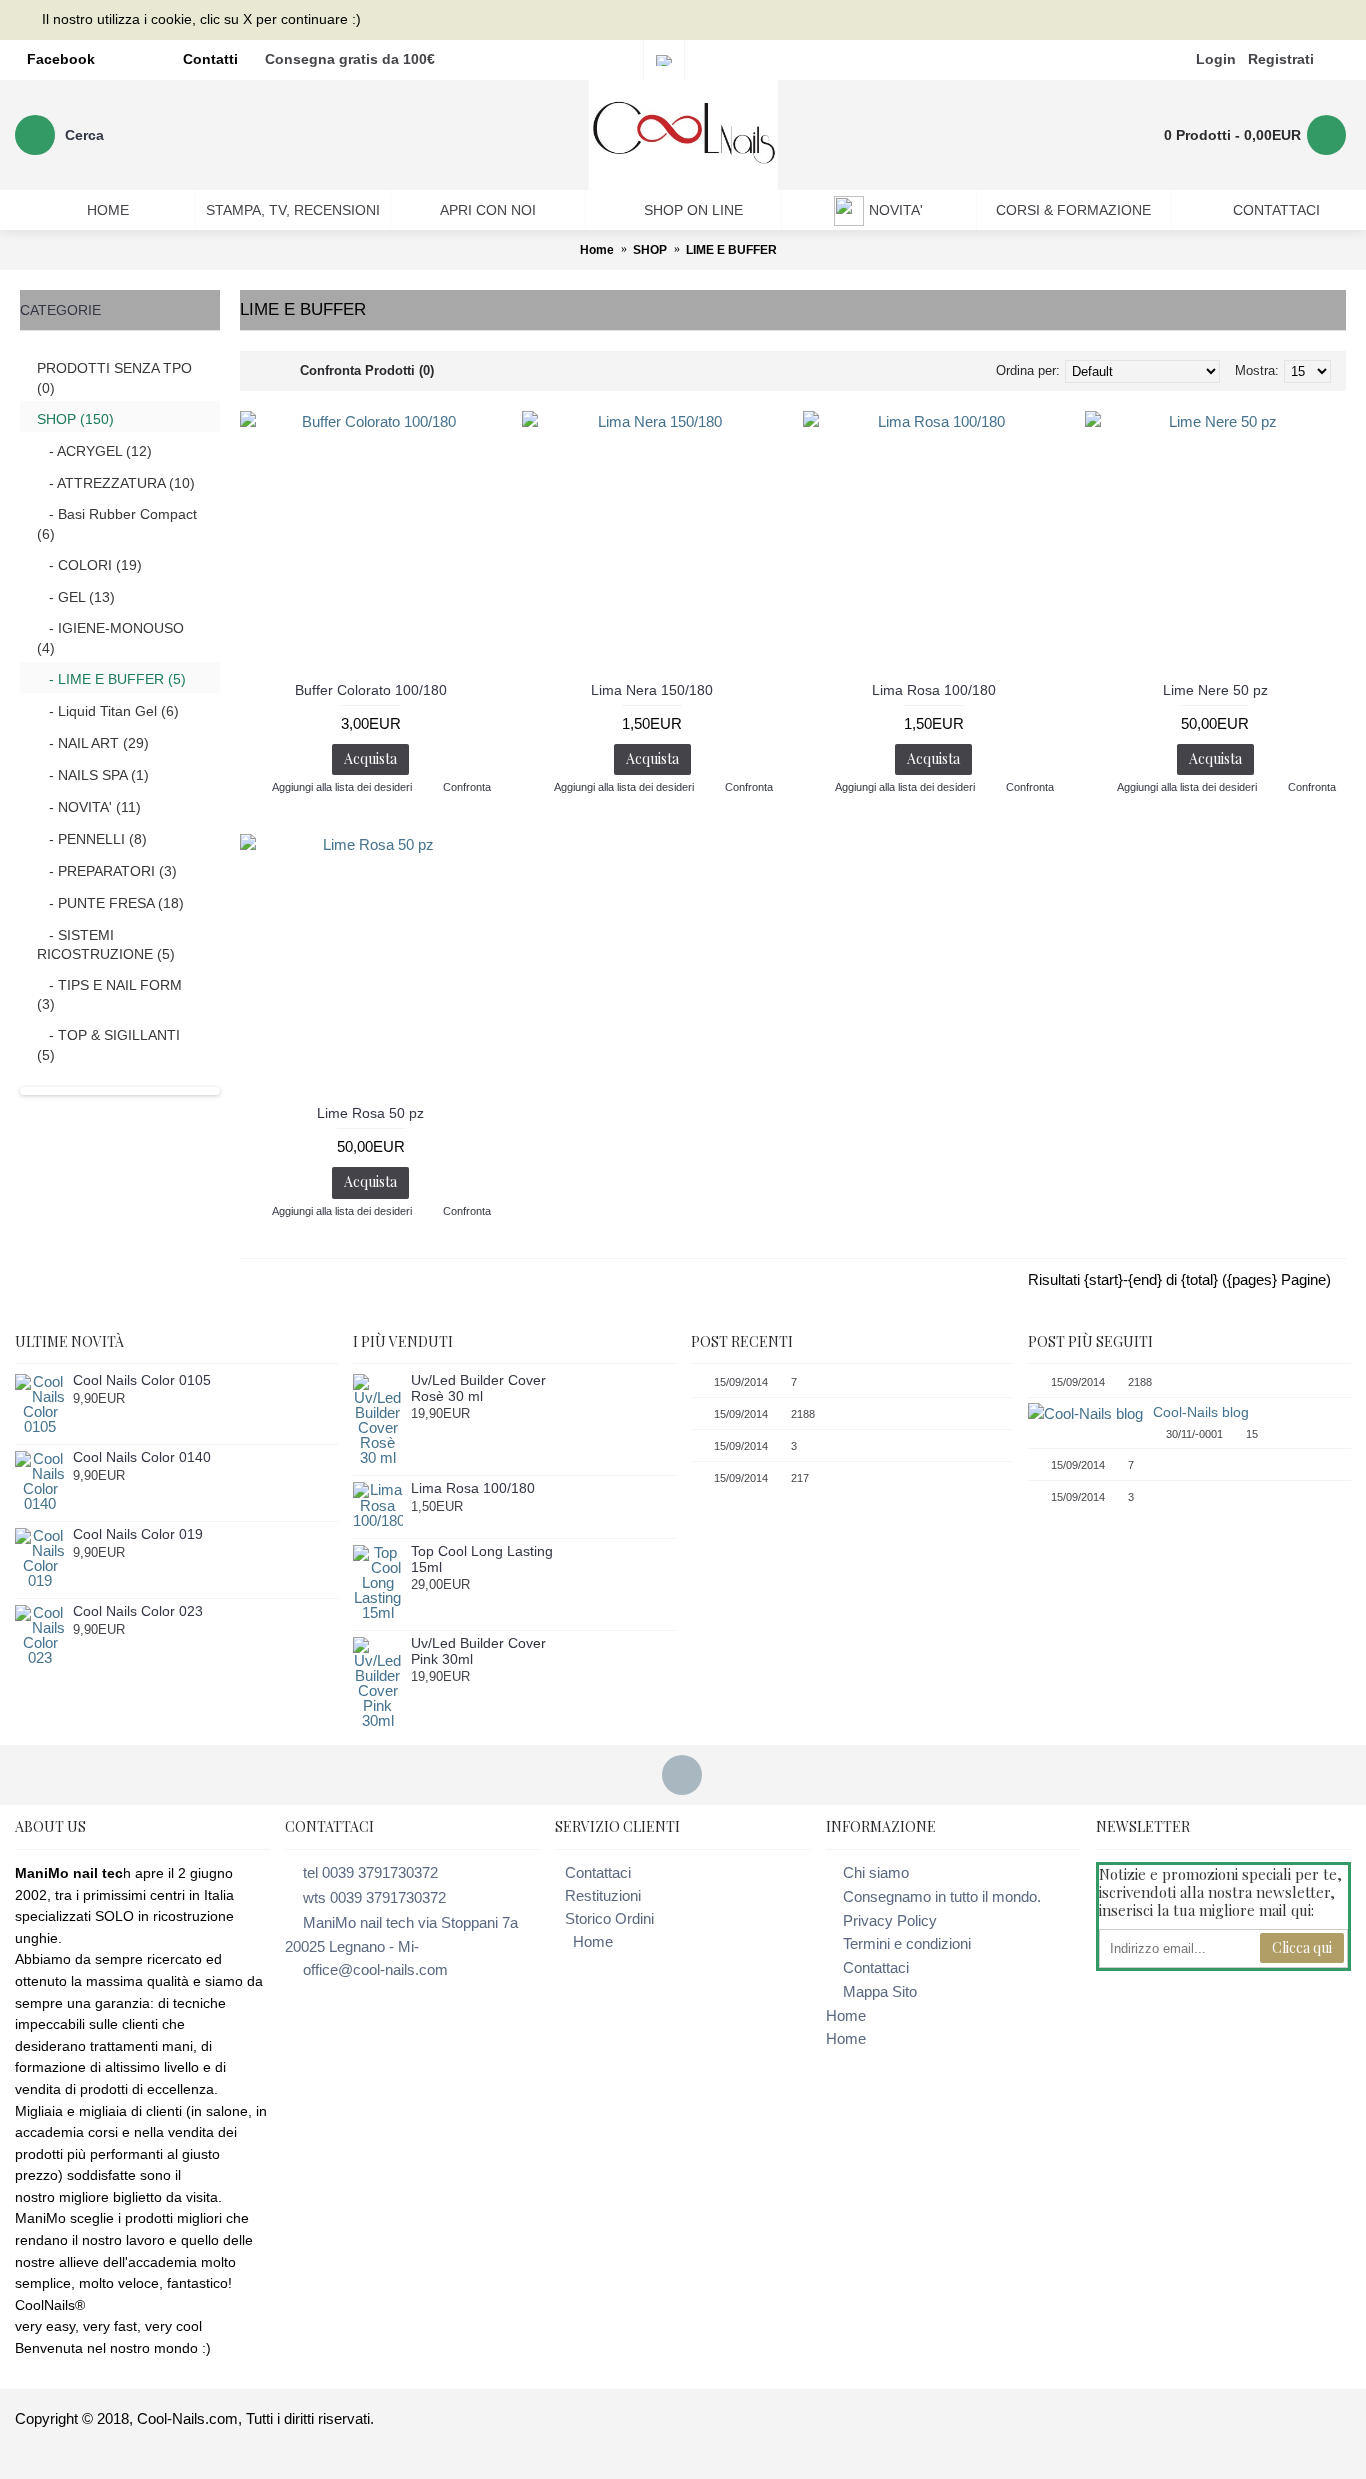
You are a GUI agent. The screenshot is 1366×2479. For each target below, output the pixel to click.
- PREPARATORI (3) (107, 871)
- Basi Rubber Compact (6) (117, 524)
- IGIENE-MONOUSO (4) (110, 638)
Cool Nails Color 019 (138, 1534)
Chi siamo (876, 1872)
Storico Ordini (609, 1918)
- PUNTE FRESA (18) (110, 903)
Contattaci (598, 1872)
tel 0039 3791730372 (370, 1872)
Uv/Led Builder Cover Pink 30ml (478, 1651)
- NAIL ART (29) (93, 743)
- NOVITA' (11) (89, 807)
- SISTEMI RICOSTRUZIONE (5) (106, 945)
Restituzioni (603, 1895)
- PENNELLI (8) (92, 839)
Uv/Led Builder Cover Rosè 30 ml (478, 1388)
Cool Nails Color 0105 (142, 1380)
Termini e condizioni (907, 1943)
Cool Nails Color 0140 (142, 1457)
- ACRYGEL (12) (94, 451)
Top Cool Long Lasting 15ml (482, 1559)
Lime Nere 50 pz (1215, 690)
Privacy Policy (890, 1920)
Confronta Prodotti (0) (367, 370)
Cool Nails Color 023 (138, 1611)
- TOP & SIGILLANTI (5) (108, 1045)
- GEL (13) (76, 597)
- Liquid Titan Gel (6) (108, 711)
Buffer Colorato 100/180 (371, 690)
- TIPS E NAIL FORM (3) (109, 995)
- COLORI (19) (89, 565)
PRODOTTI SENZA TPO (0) (114, 378)
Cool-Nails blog (1201, 1412)
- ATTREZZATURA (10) (116, 483)
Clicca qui (1302, 1947)
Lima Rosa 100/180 (934, 690)
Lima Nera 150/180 (652, 690)
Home (593, 1941)
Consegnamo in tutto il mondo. (942, 1896)
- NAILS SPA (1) (93, 775)
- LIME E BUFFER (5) (111, 679)
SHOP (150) (75, 419)
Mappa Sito (880, 1991)
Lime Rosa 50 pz (370, 1113)
